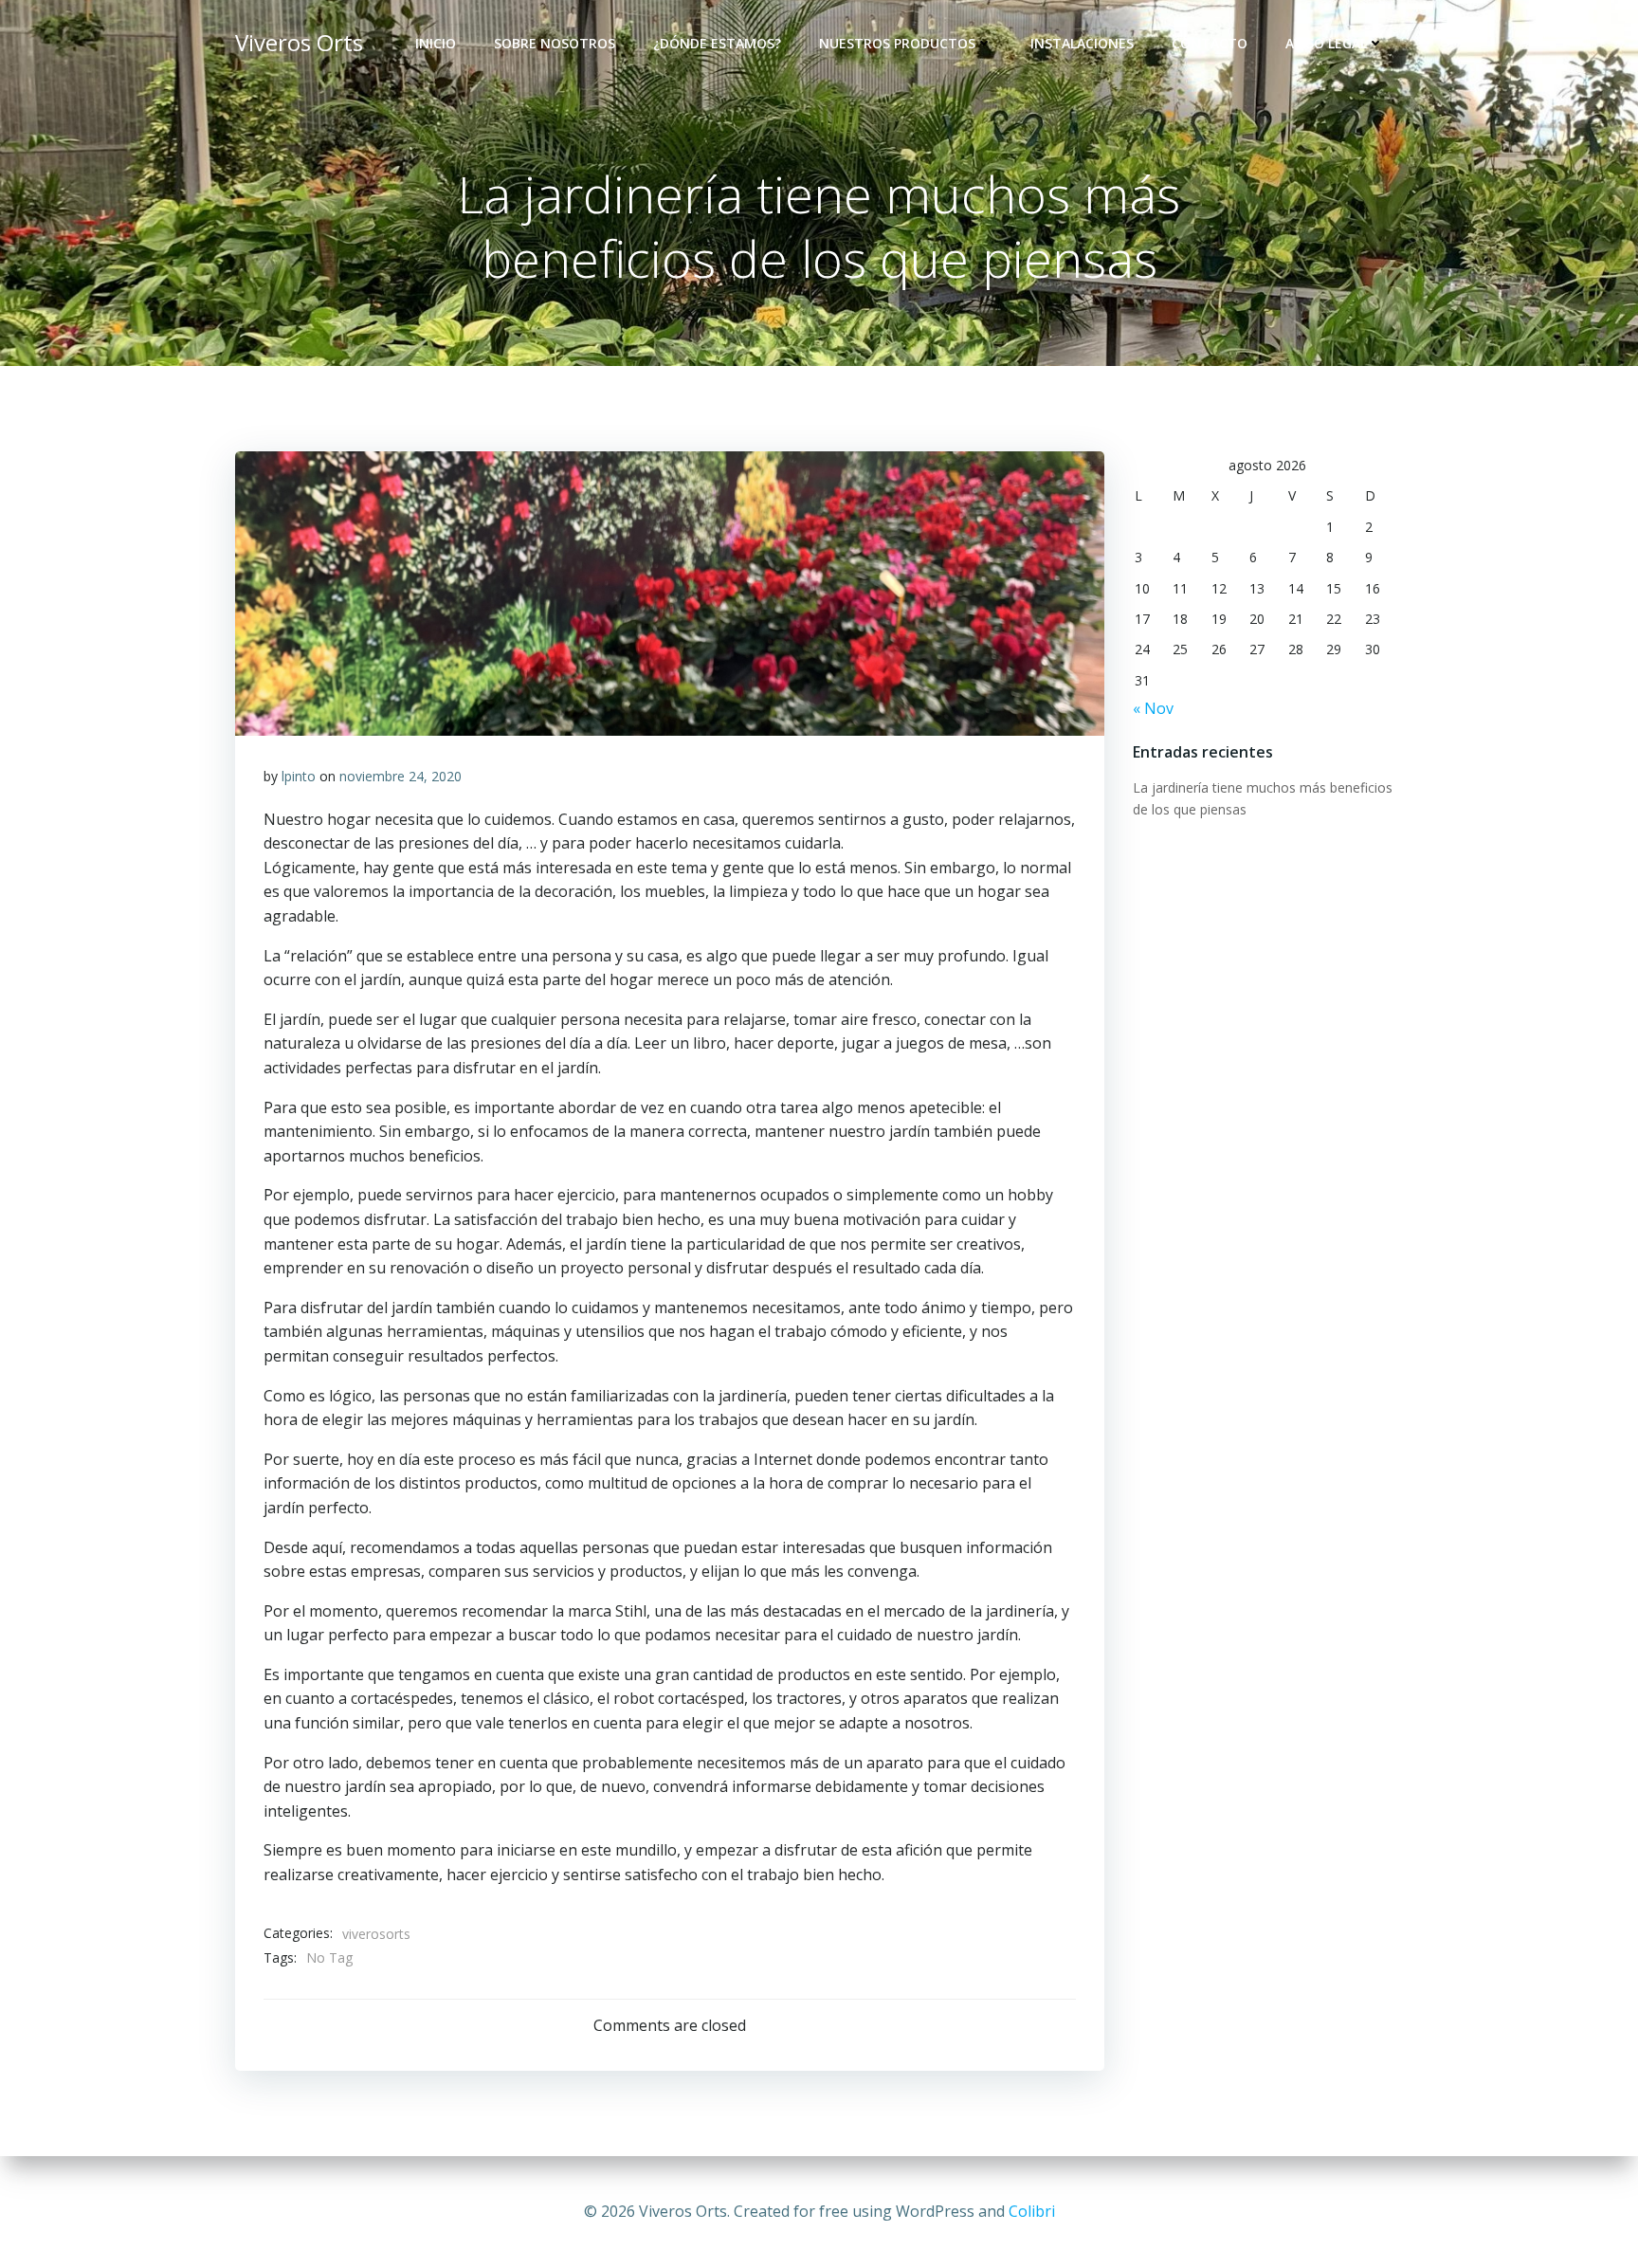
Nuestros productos (897, 43)
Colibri (1032, 2211)
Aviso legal (1326, 43)
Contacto (1210, 43)
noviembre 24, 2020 (400, 776)
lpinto (299, 776)
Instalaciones (1082, 43)
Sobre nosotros (555, 43)
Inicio (436, 43)
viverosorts (376, 1934)
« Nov (1153, 708)
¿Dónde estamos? (717, 43)
